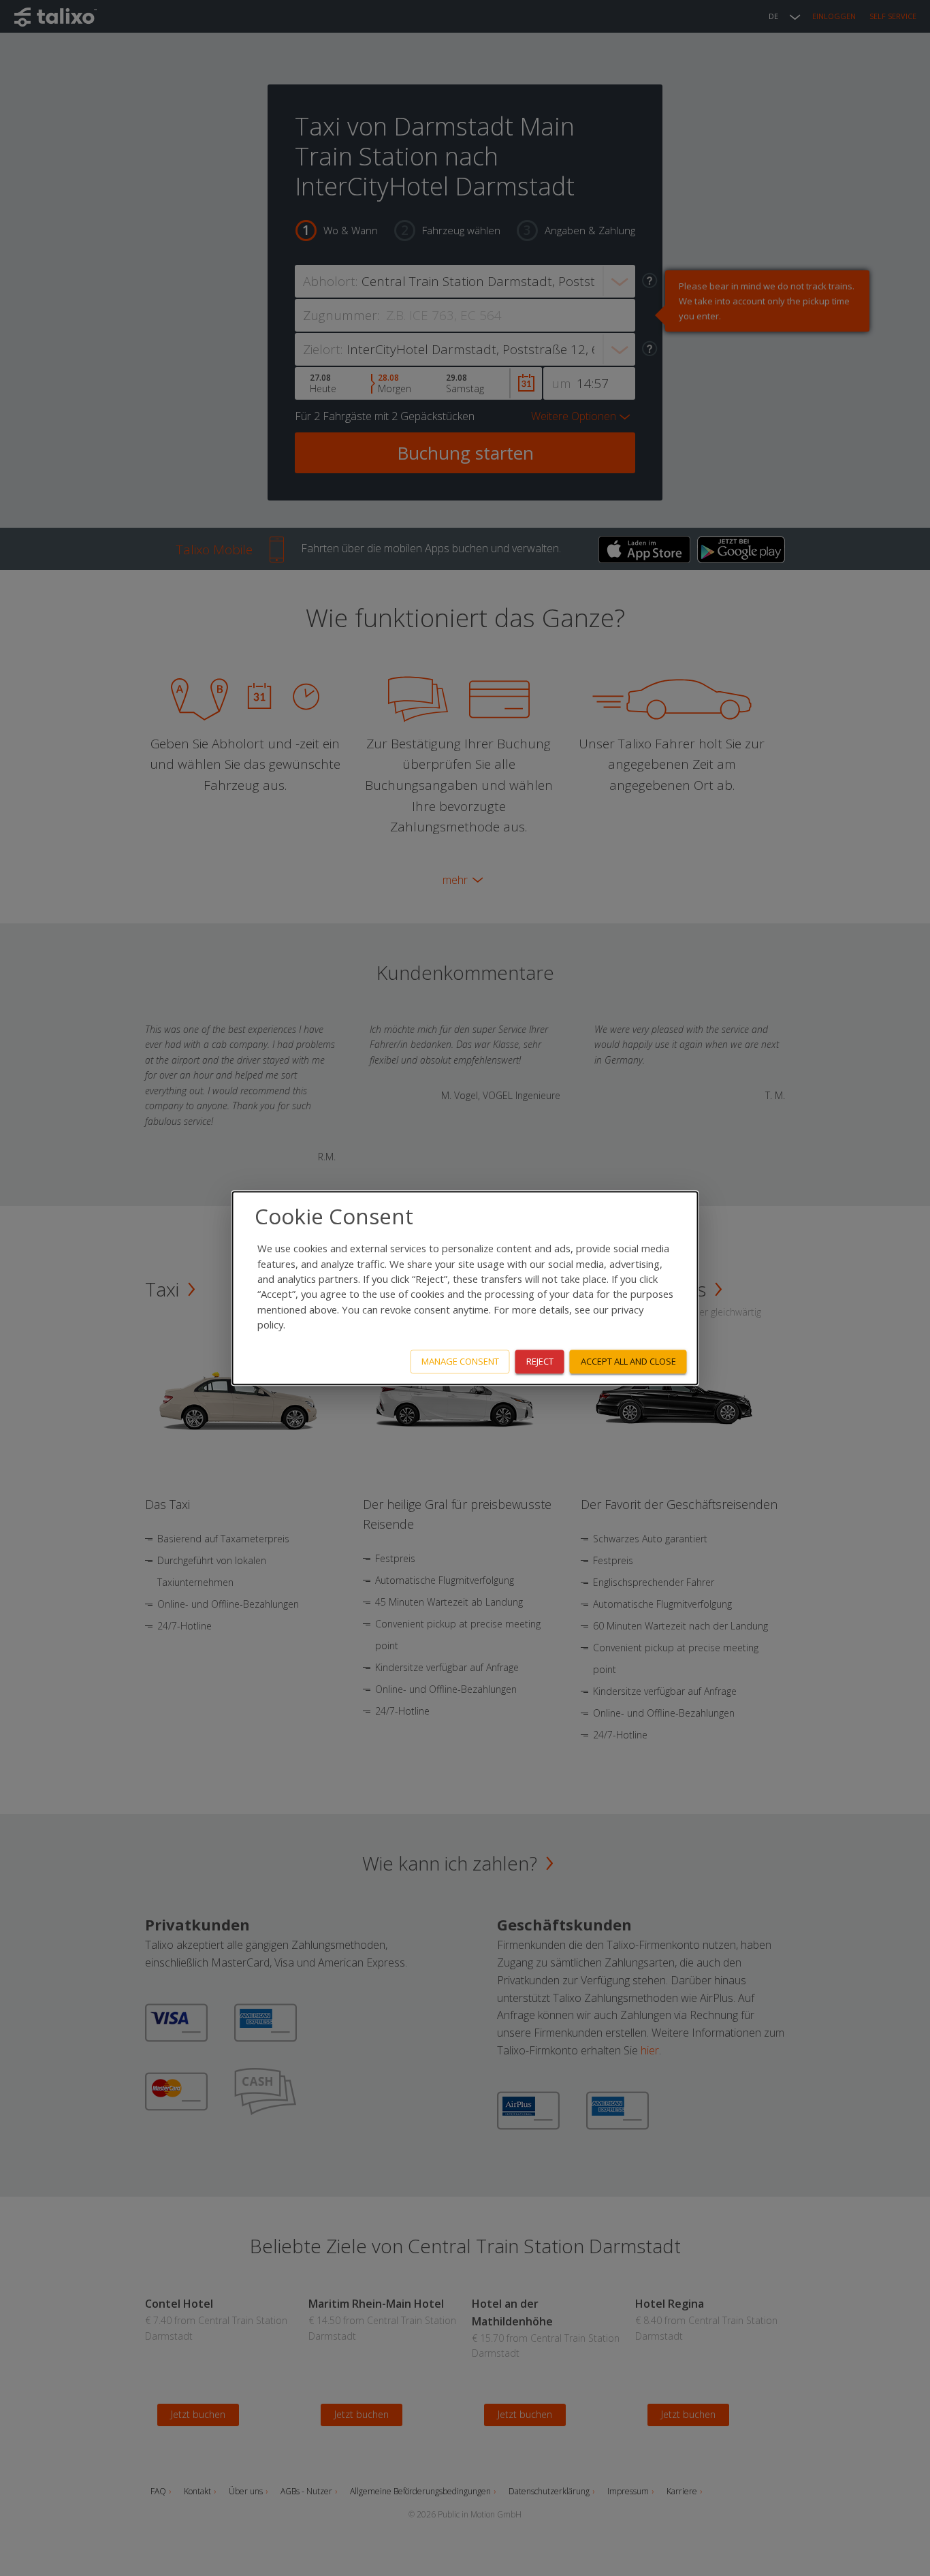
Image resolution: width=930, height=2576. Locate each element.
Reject (540, 1361)
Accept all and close (628, 1361)
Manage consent (460, 1361)
